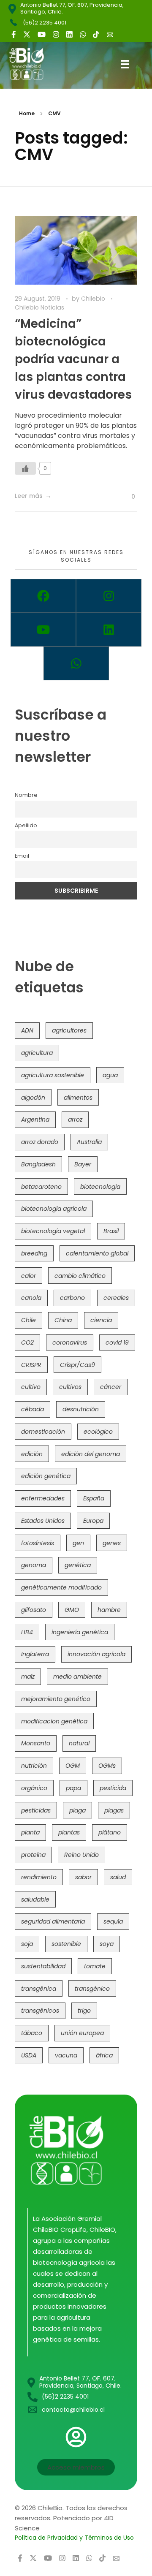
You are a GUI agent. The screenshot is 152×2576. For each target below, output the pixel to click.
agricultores (69, 1030)
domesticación (43, 1432)
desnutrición (81, 1409)
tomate (95, 1966)
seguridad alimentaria (53, 1921)
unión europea (82, 2033)
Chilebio (94, 299)
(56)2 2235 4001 (45, 23)
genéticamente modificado (61, 1587)
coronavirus (70, 1342)
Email (22, 856)
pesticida (113, 1788)
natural (79, 1743)
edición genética (46, 1476)
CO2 (27, 1342)
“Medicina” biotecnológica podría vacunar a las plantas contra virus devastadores (73, 359)
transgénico (92, 1989)
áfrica (104, 2055)
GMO (72, 1610)
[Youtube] (43, 630)
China (63, 1320)
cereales (116, 1298)
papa (73, 1788)
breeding (34, 1253)
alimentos (78, 1098)
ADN (27, 1030)
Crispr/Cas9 (77, 1365)
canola (31, 1298)
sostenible (66, 1944)
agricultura (37, 1053)
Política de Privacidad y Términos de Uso (74, 2538)
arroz (75, 1120)
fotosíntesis (38, 1543)
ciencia (101, 1320)
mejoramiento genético (56, 1699)
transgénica (39, 1989)
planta (30, 1832)
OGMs (107, 1766)
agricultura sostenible (53, 1075)
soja (27, 1944)
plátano (110, 1832)
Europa (93, 1521)
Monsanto (36, 1743)
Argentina (35, 1120)
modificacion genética (54, 1721)
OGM (73, 1766)
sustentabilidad (43, 1966)
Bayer (83, 1164)
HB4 (27, 1632)
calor (28, 1276)
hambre (109, 1610)
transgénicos (40, 2011)
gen (78, 1543)
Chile (28, 1320)
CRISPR (31, 1365)
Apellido (26, 825)
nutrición (34, 1766)
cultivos (70, 1387)
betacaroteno (41, 1187)
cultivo (31, 1387)
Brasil (111, 1231)
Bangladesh (38, 1164)
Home (27, 113)
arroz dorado (40, 1142)
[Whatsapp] (76, 663)
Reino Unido (81, 1855)
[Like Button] (25, 468)
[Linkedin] (109, 630)
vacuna (66, 2055)
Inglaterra (35, 1654)
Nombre (26, 795)
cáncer (111, 1387)
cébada (33, 1409)
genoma (34, 1565)
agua (110, 1075)
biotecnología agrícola (54, 1209)
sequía (113, 1921)
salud (118, 1877)
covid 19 (117, 1342)
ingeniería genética (80, 1632)
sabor (83, 1877)
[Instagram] (109, 596)
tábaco (32, 2033)
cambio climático (80, 1276)
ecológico (98, 1432)
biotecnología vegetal (53, 1231)
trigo (84, 2011)
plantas (69, 1832)
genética (78, 1565)
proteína (33, 1855)
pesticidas (36, 1810)
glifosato (34, 1610)
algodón (33, 1098)
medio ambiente (77, 1677)
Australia (89, 1142)
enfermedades (43, 1498)
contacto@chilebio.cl (73, 2410)
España (94, 1498)
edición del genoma (91, 1454)
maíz (28, 1677)
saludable (35, 1899)
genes (112, 1543)
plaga (77, 1810)
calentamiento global (97, 1253)
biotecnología (100, 1187)
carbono (72, 1298)
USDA (29, 2055)
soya (107, 1944)
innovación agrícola (96, 1654)
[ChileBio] (33, 64)
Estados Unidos (43, 1521)
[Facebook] (43, 596)
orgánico (34, 1788)
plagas (114, 1810)
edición (32, 1454)
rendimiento (39, 1877)
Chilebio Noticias (39, 307)
